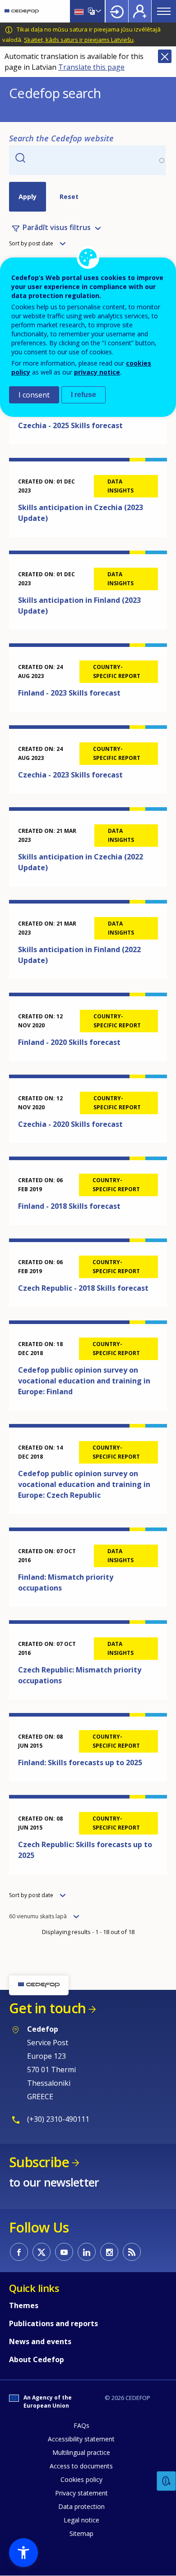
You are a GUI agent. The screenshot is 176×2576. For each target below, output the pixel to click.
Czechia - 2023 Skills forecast (70, 775)
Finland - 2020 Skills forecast (69, 1042)
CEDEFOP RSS (132, 2252)
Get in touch (47, 2008)
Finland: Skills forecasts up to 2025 (80, 1763)
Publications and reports (53, 2323)
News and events (40, 2341)
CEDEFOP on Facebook (19, 2252)
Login (117, 11)
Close (165, 56)
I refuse (83, 395)
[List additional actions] (97, 11)
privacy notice (97, 372)
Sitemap (81, 2533)
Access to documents (81, 2466)
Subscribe (39, 2162)
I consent (34, 395)
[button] (23, 2553)
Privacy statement (81, 2493)
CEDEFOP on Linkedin (87, 2252)
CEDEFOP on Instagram (109, 2252)
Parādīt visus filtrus (57, 228)
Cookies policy (81, 2479)
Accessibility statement (81, 2439)
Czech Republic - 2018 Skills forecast (83, 1288)
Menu (164, 11)
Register (140, 11)
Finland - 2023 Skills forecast (69, 693)
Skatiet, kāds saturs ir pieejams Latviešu (79, 40)
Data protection (81, 2506)
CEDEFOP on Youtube (64, 2252)
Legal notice (81, 2520)
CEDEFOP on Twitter (42, 2252)
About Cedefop (37, 2359)
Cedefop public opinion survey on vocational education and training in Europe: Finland (84, 1381)
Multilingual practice (81, 2452)
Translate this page (91, 67)
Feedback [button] (167, 2481)
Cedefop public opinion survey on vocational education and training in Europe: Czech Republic (84, 1484)
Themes (24, 2305)
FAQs (81, 2425)
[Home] (22, 11)
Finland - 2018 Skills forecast (69, 1206)
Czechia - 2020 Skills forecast (70, 1124)
